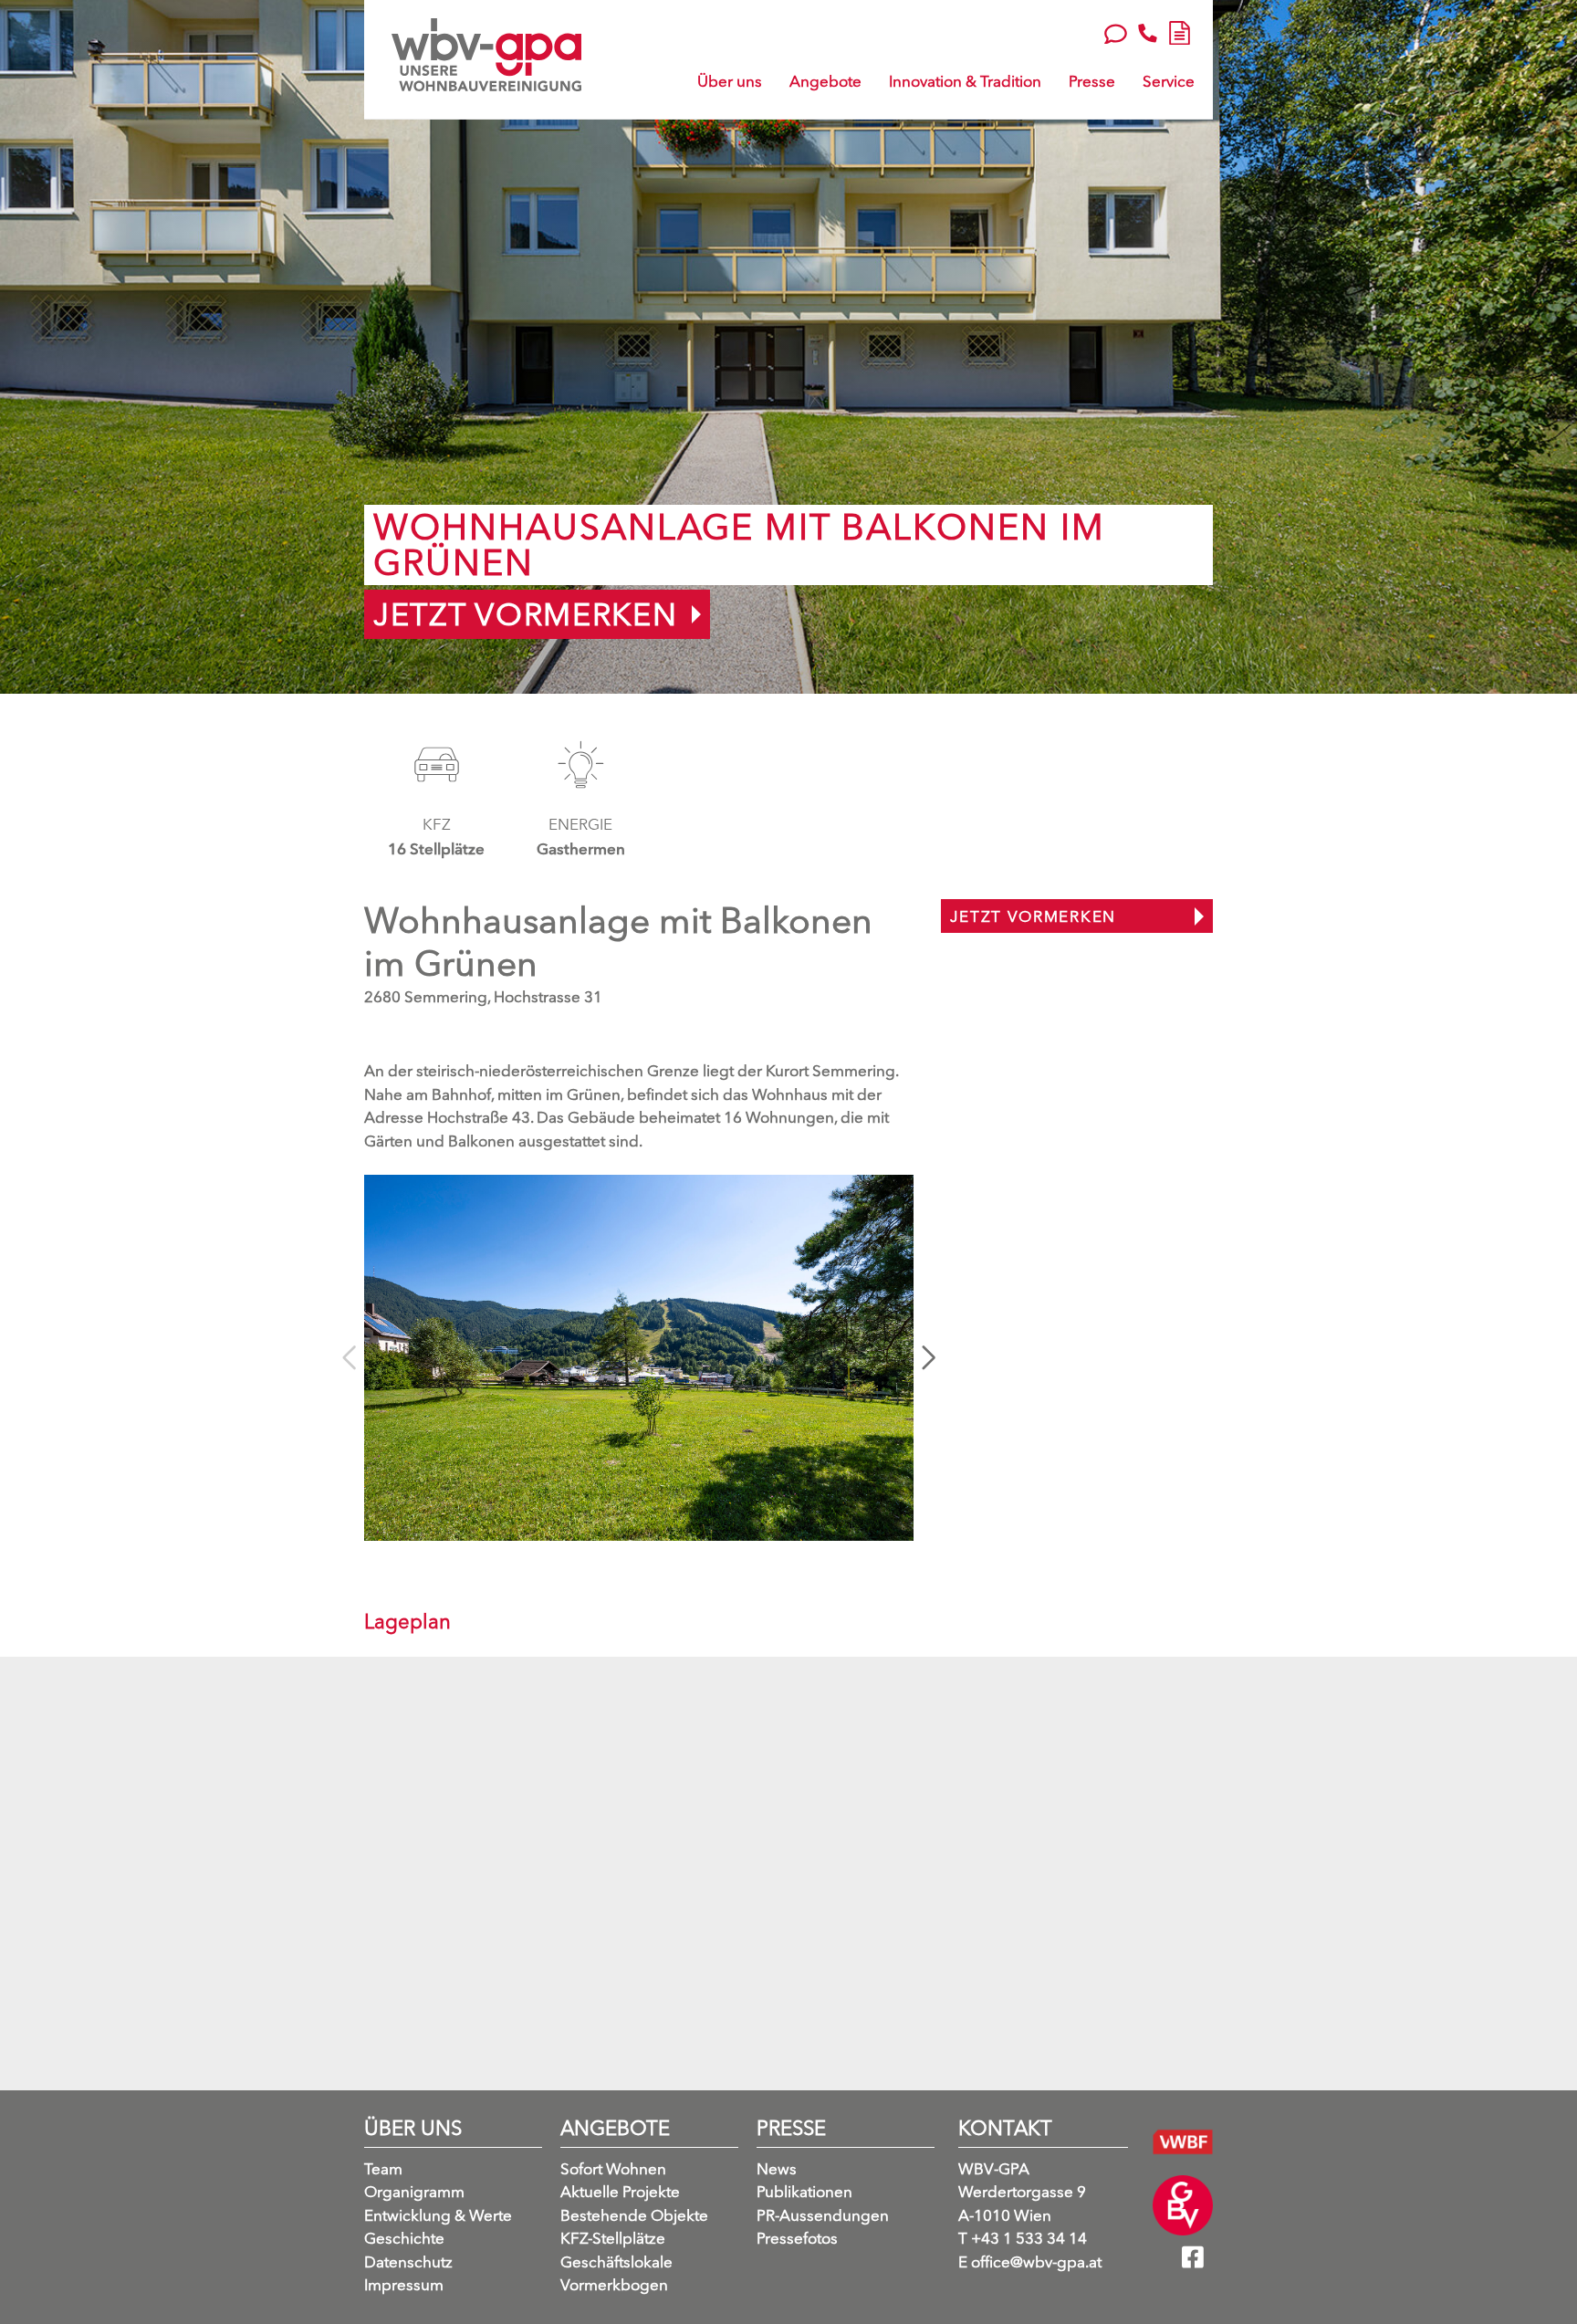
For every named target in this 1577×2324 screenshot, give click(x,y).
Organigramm (414, 2191)
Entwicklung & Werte (438, 2215)
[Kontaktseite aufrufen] (1116, 32)
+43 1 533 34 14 (1023, 2238)
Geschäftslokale (616, 2261)
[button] (929, 1358)
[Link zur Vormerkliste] (1180, 30)
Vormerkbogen (614, 2284)
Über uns (730, 81)
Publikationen (804, 2191)
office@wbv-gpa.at (1030, 2261)
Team (383, 2168)
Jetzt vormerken (526, 614)
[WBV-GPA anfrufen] (1148, 33)
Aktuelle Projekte (620, 2191)
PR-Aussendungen (823, 2215)
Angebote (825, 81)
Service (1169, 81)
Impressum (404, 2284)
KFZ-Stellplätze (613, 2238)
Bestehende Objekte (634, 2215)
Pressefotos (797, 2238)
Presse (1092, 81)
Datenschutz (408, 2261)
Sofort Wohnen (613, 2168)
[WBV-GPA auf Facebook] (1197, 2263)
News (777, 2168)
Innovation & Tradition (965, 81)
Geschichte (404, 2238)
